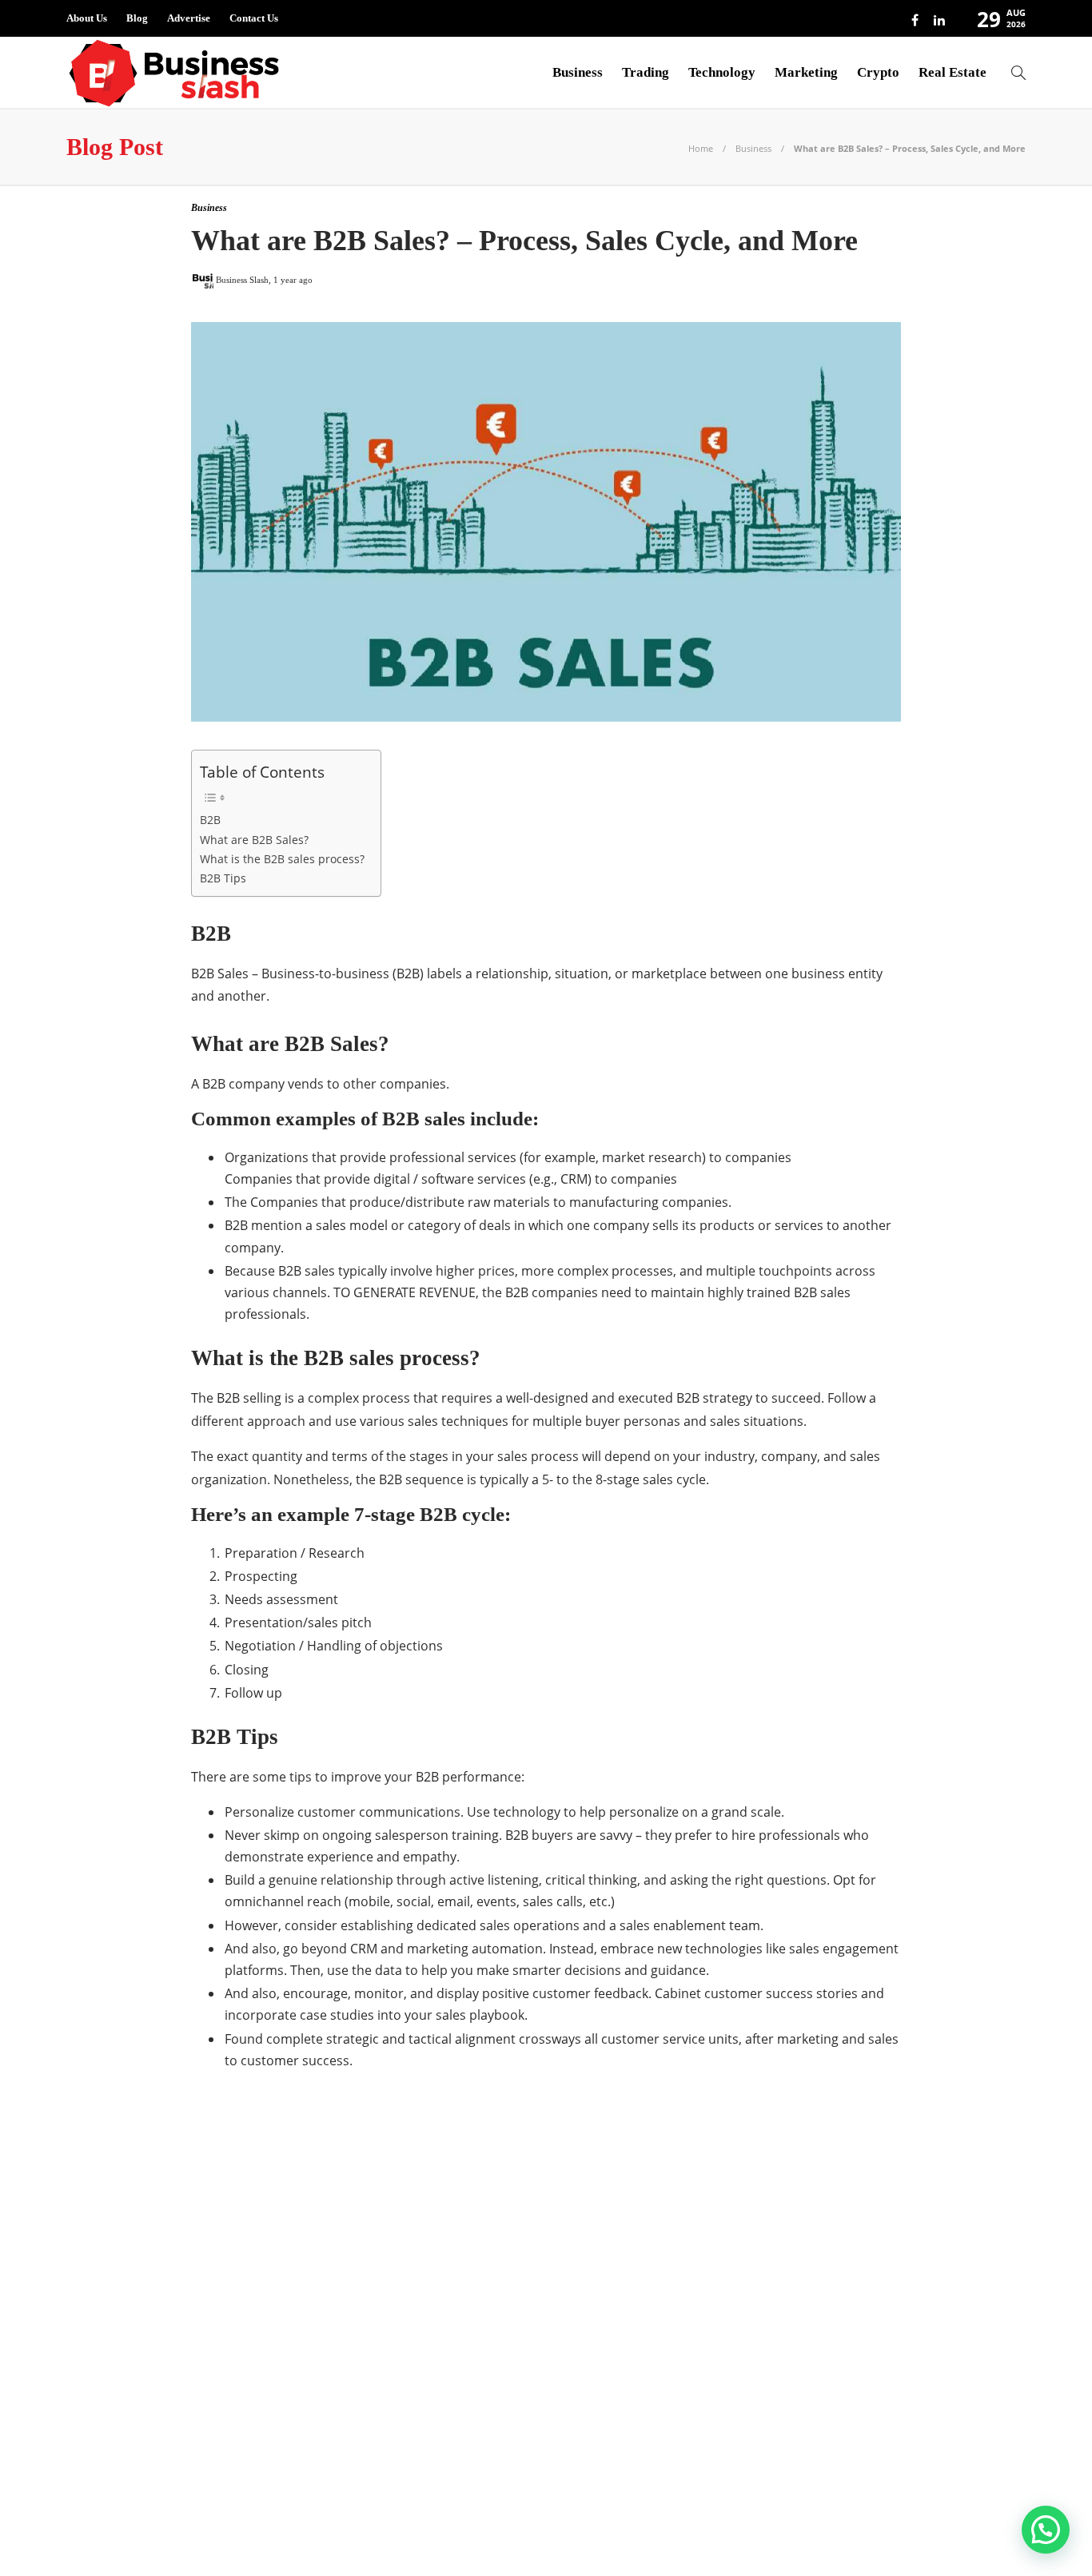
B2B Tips (223, 878)
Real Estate (953, 72)
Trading (646, 72)
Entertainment (221, 2268)
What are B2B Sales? (254, 840)
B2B (210, 820)
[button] (1046, 2530)
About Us (87, 18)
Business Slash (221, 2212)
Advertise (189, 18)
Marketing (806, 72)
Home (701, 148)
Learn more (780, 2427)
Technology (722, 72)
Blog (137, 18)
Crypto (878, 72)
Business (578, 72)
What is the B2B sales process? (282, 859)
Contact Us (254, 18)
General (221, 2295)
